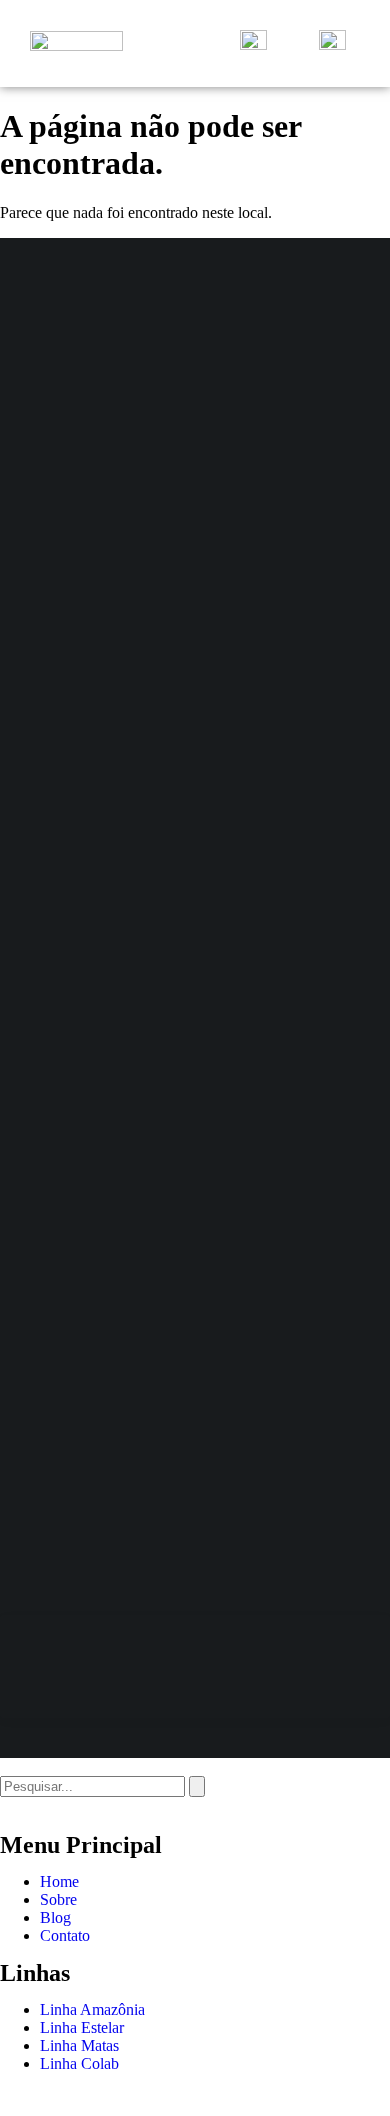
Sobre (58, 1899)
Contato (65, 1935)
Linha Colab (79, 2063)
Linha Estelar (82, 2027)
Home (59, 1881)
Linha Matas (79, 2045)
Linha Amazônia (92, 2009)
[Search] (197, 1786)
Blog (55, 1917)
